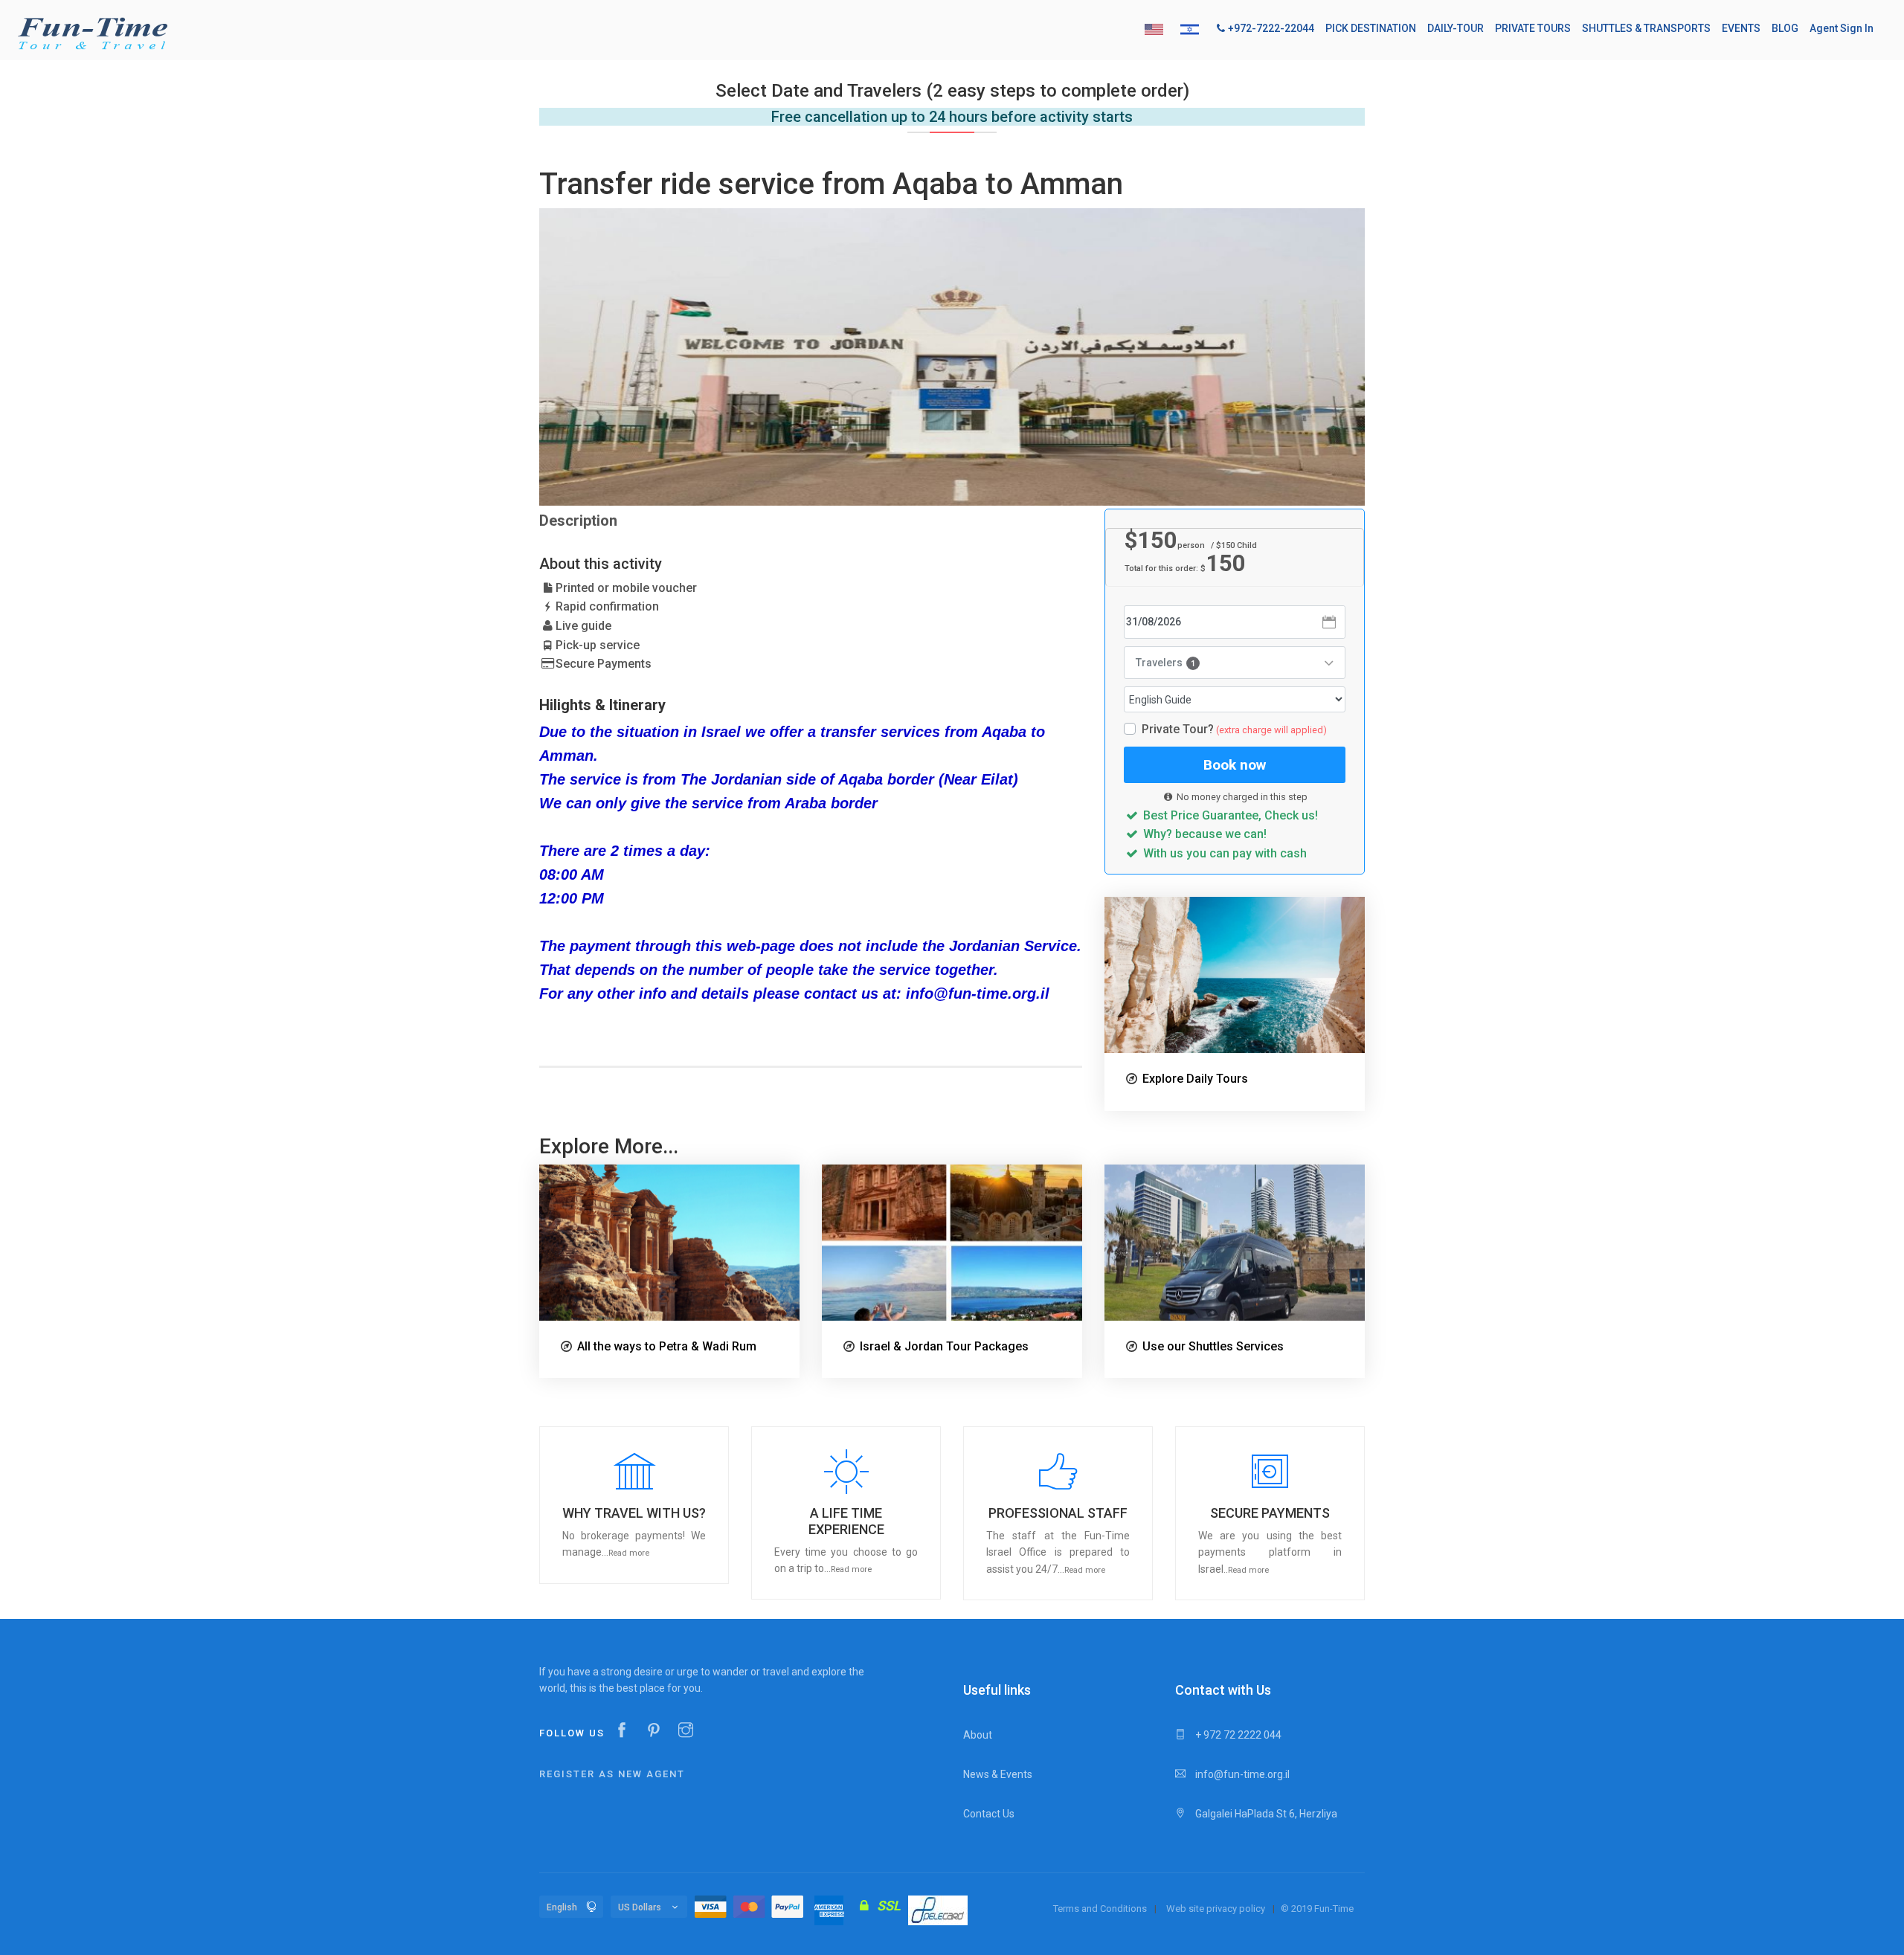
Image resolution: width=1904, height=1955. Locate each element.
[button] (634, 1505)
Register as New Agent (612, 1774)
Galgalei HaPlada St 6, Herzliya (1265, 1814)
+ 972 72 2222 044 (1237, 1735)
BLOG (1785, 28)
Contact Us (989, 1814)
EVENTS (1741, 28)
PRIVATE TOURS (1533, 28)
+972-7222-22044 (1271, 28)
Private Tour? (1234, 729)
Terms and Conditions (1100, 1909)
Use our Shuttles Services (1213, 1346)
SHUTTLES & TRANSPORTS (1646, 28)
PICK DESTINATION (1371, 28)
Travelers (1165, 663)
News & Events (998, 1774)
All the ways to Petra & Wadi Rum (667, 1346)
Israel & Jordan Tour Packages (944, 1346)
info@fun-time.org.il (1241, 1774)
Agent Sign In (1842, 28)
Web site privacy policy (1216, 1909)
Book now (1235, 765)
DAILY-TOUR (1456, 28)
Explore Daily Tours (1195, 1079)
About (978, 1735)
